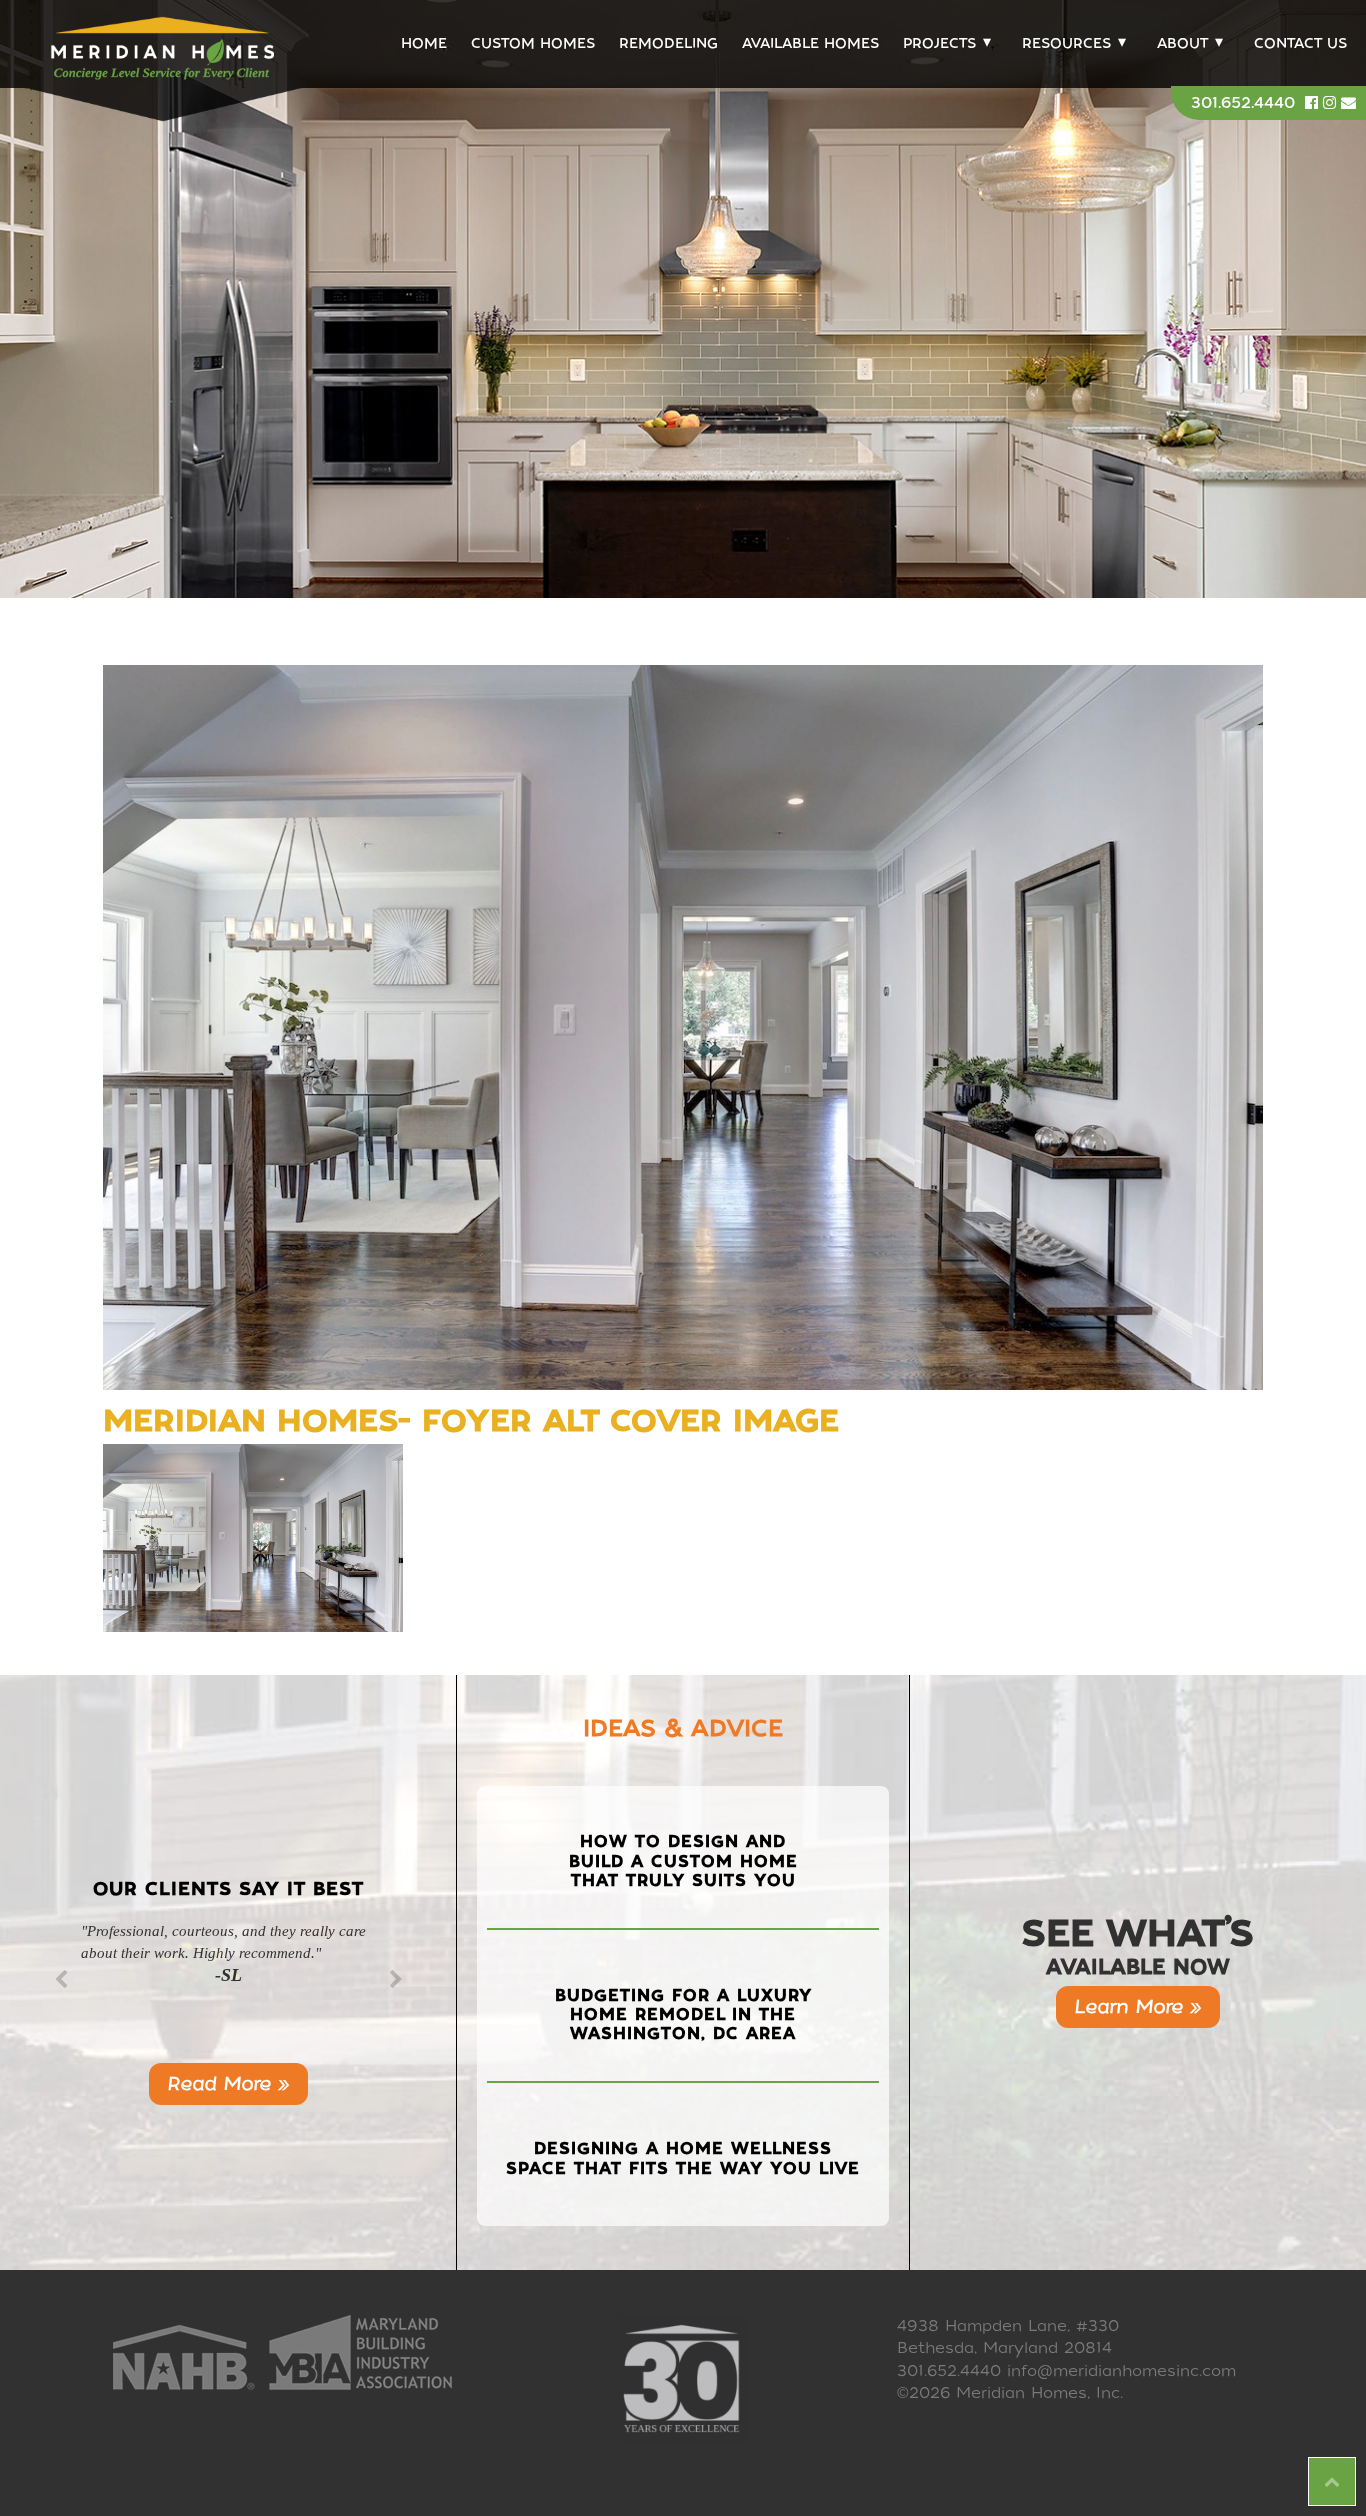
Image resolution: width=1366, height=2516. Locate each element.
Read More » (228, 2083)
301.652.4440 (1243, 103)
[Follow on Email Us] (1348, 103)
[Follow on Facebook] (1314, 103)
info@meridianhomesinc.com (1121, 2371)
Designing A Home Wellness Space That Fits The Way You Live (683, 2158)
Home (424, 43)
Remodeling (668, 43)
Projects (939, 43)
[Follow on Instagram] (1332, 103)
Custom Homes (533, 43)
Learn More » (1138, 2006)
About (1182, 43)
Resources (1066, 43)
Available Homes (810, 43)
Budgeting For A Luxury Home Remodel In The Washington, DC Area (683, 2014)
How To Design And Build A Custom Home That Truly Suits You (683, 1860)
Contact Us (1300, 43)
